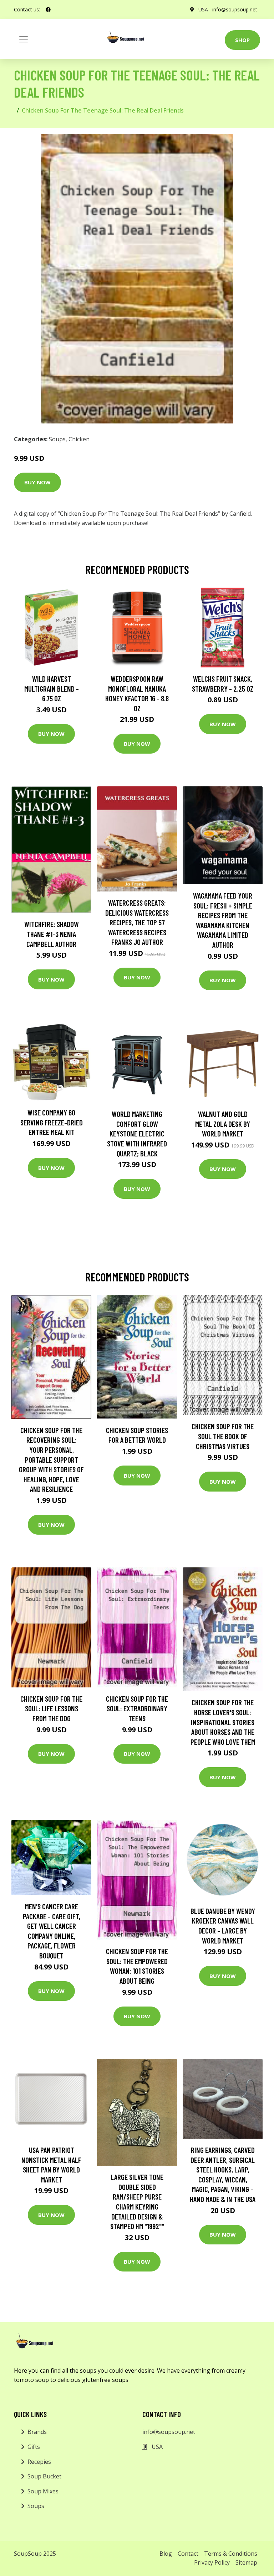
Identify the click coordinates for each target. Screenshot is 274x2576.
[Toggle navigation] (24, 39)
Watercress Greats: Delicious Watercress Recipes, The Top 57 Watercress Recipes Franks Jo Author (137, 922)
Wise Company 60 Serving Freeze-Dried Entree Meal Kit (52, 1122)
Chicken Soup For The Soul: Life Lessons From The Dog (51, 1708)
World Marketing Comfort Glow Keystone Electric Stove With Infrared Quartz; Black (137, 1133)
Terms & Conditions (231, 2554)
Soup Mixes (43, 2491)
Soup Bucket (44, 2476)
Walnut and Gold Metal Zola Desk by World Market (223, 1124)
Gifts (34, 2447)
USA (203, 9)
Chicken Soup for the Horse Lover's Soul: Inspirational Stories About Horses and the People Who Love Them (223, 1722)
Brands (37, 2432)
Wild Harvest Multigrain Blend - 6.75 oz (52, 688)
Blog (166, 2554)
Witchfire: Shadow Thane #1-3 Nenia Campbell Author (52, 934)
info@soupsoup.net (235, 9)
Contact (188, 2554)
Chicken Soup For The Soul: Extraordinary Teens (137, 1708)
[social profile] (48, 10)
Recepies (39, 2462)
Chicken (79, 439)
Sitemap (246, 2562)
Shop (242, 40)
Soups (57, 439)
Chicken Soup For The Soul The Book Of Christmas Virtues (223, 1436)
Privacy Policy (212, 2562)
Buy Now (37, 482)
